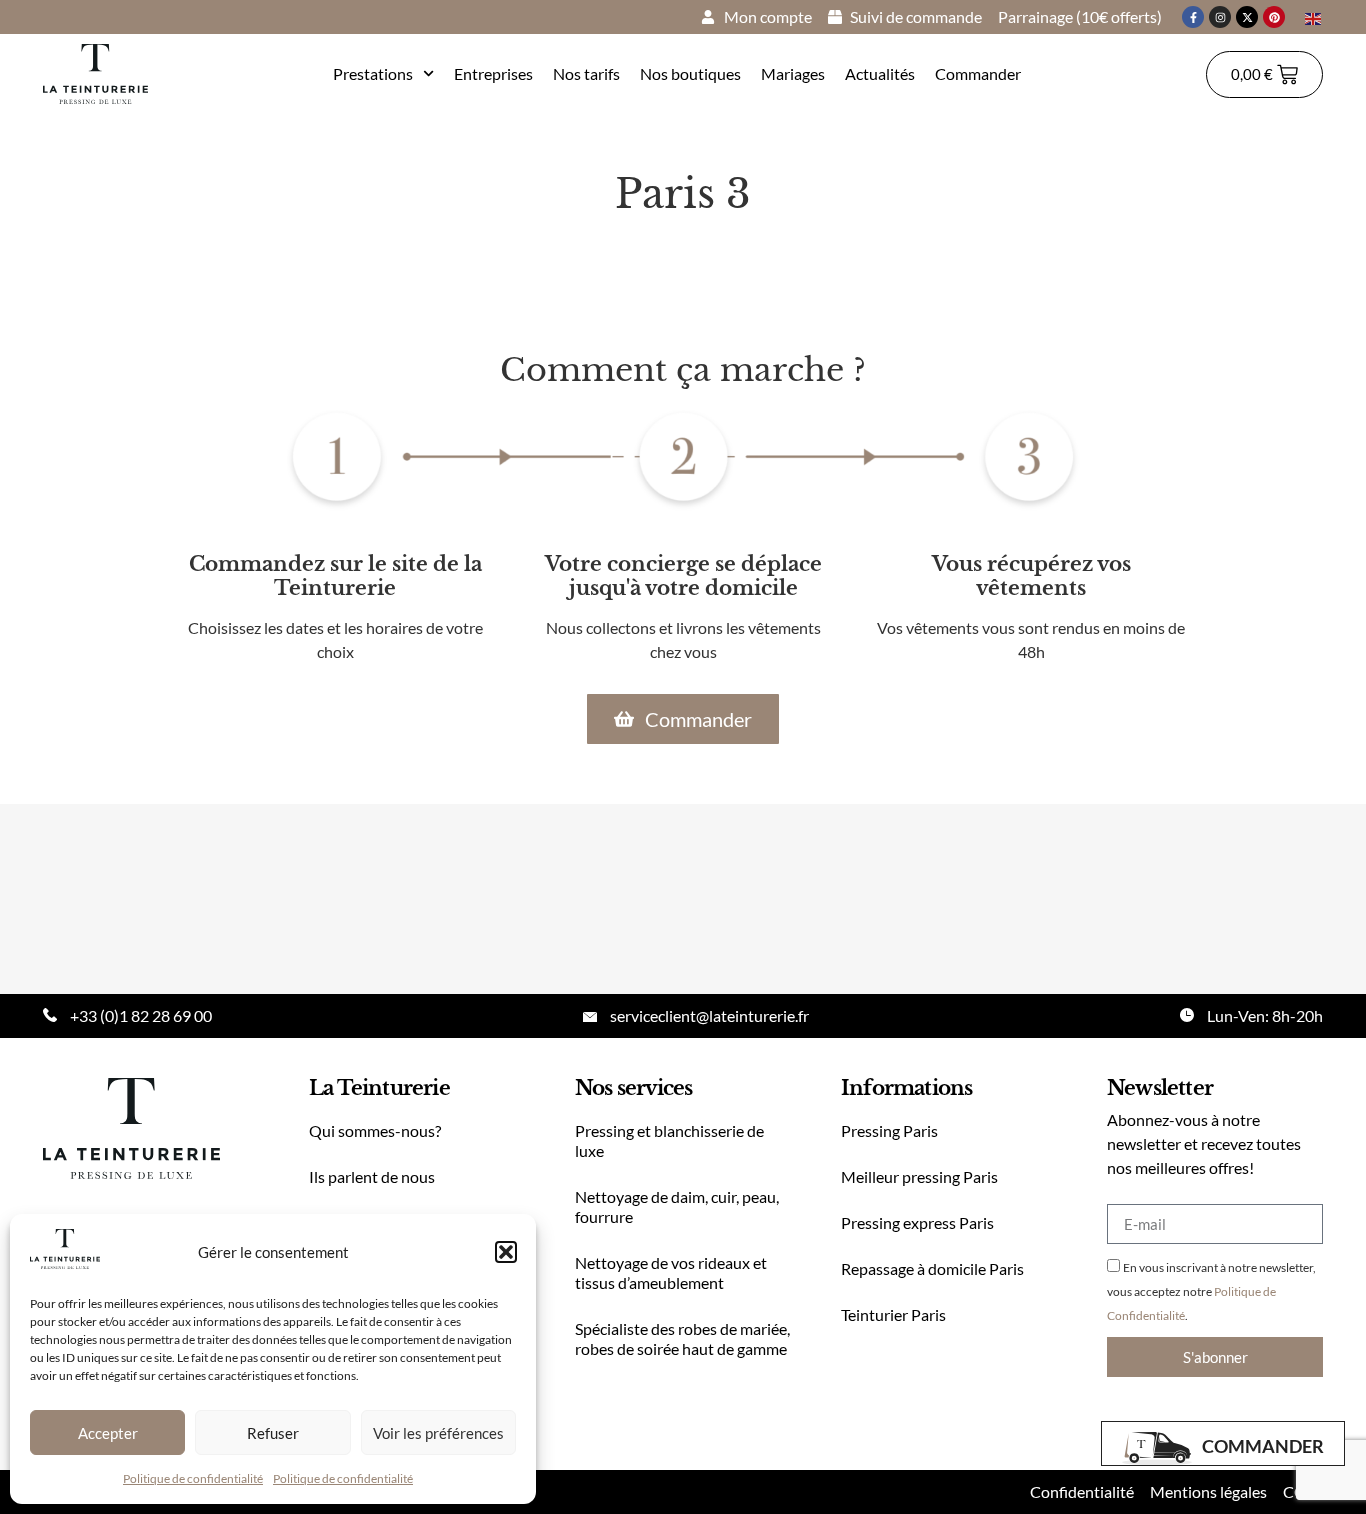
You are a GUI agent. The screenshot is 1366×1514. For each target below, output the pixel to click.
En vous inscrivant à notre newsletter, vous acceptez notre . (1211, 1291)
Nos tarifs (586, 73)
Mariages (793, 73)
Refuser (273, 1433)
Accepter (108, 1433)
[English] (1314, 16)
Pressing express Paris (917, 1222)
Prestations (373, 73)
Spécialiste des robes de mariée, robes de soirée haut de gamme (682, 1338)
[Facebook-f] (1193, 17)
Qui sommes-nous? (375, 1130)
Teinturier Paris (893, 1314)
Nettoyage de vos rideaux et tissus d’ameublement (671, 1272)
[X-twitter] (1247, 17)
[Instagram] (1220, 17)
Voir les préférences (438, 1433)
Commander (978, 73)
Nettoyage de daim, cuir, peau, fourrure (677, 1206)
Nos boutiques (690, 73)
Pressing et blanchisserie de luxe (669, 1140)
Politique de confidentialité (193, 1478)
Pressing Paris (889, 1130)
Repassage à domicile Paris (932, 1268)
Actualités (880, 73)
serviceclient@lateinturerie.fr (709, 1015)
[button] (506, 1252)
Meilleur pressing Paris (919, 1176)
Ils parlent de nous (372, 1176)
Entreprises (493, 73)
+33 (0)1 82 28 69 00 (141, 1015)
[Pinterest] (1274, 17)
